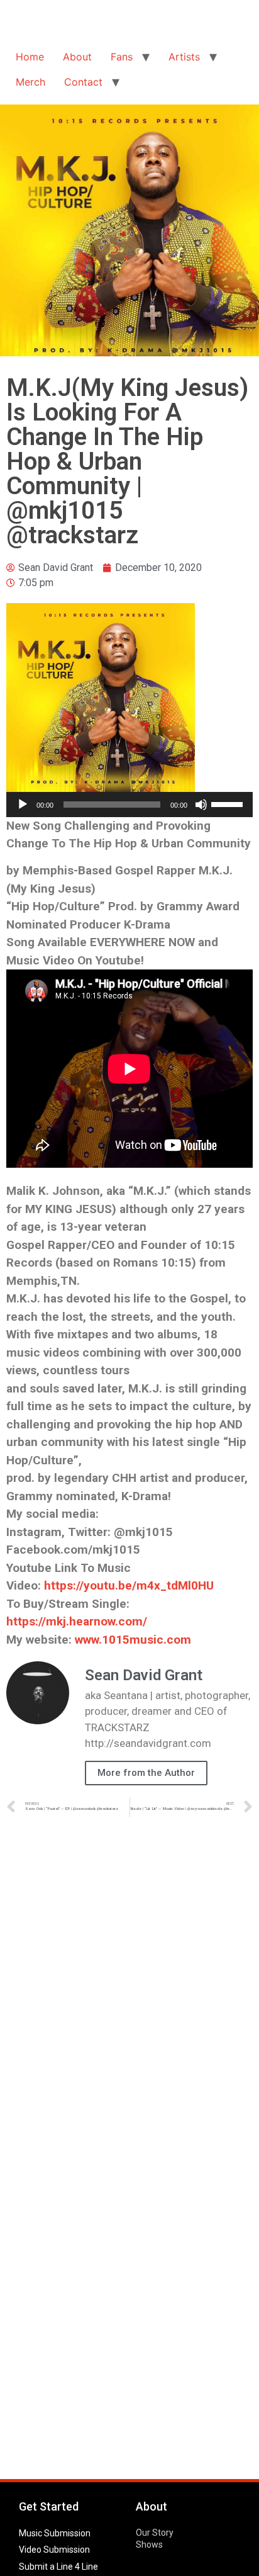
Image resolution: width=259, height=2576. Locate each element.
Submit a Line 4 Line (58, 2567)
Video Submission (54, 2550)
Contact (83, 82)
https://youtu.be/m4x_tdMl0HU (129, 1585)
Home (30, 57)
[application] (129, 805)
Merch (30, 82)
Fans (122, 57)
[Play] (23, 805)
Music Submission (55, 2533)
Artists (184, 57)
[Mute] (201, 805)
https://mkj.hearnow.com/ (77, 1621)
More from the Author (146, 1773)
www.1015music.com (133, 1640)
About (77, 57)
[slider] (229, 803)
